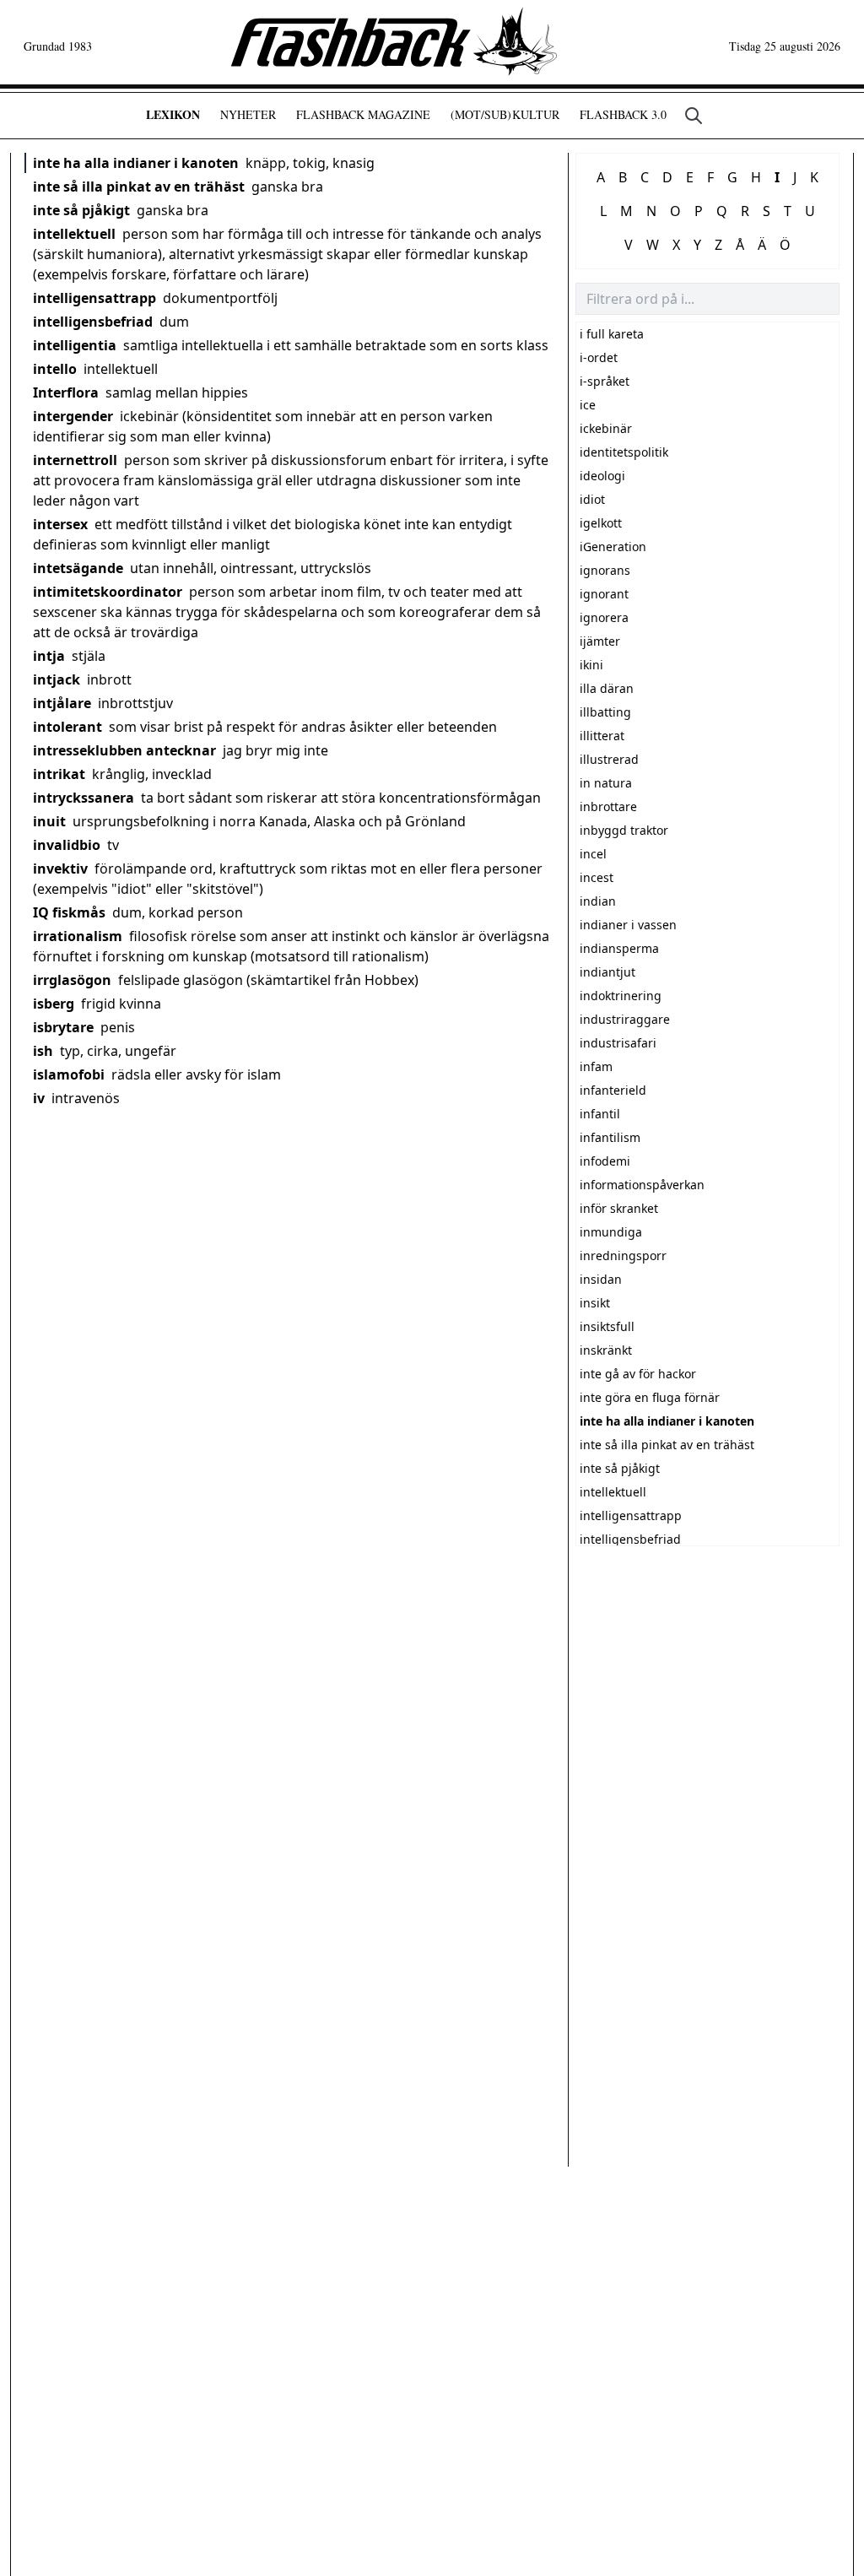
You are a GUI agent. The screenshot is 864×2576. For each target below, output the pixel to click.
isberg (54, 1004)
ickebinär (606, 428)
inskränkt (606, 1350)
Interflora (66, 392)
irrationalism (78, 936)
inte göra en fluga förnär (650, 1397)
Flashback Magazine (363, 114)
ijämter (600, 641)
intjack (57, 679)
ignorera (604, 617)
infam (596, 1066)
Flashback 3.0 (623, 114)
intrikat (59, 774)
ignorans (605, 570)
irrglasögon (72, 980)
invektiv (60, 869)
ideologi (602, 476)
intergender (73, 416)
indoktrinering (621, 996)
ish (43, 1051)
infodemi (605, 1161)
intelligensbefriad (93, 322)
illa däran (607, 688)
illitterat (602, 736)
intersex (60, 524)
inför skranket (619, 1208)
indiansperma (619, 948)
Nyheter (248, 114)
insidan (601, 1279)
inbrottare (608, 806)
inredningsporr (623, 1256)
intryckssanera (84, 798)
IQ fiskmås (69, 912)
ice (588, 405)
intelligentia (75, 345)
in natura (606, 783)
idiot (592, 499)
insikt (595, 1303)
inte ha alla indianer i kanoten (136, 163)
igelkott (601, 523)
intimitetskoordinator (108, 592)
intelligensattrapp (94, 298)
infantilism (610, 1137)
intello (55, 369)
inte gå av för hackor (638, 1374)
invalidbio (67, 845)
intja (49, 656)
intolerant (67, 727)
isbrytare (63, 1027)
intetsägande (78, 568)
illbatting (605, 712)
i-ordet (599, 357)
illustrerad (609, 759)
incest (597, 877)
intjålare (62, 703)
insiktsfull (607, 1326)
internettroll (75, 460)
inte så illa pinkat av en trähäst (139, 187)
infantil (600, 1114)
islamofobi (69, 1074)
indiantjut (607, 972)
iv (39, 1098)
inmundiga (611, 1232)
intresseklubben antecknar (124, 750)
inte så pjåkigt (81, 210)
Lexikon (173, 114)
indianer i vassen (628, 925)
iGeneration (613, 547)
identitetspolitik (624, 452)
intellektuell (74, 234)
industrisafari (618, 1043)
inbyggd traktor (624, 830)
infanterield (613, 1090)
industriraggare (625, 1019)
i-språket (605, 381)
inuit (49, 821)
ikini (591, 665)
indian (598, 901)
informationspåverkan (642, 1185)
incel (593, 854)
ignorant (604, 594)
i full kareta (612, 334)
